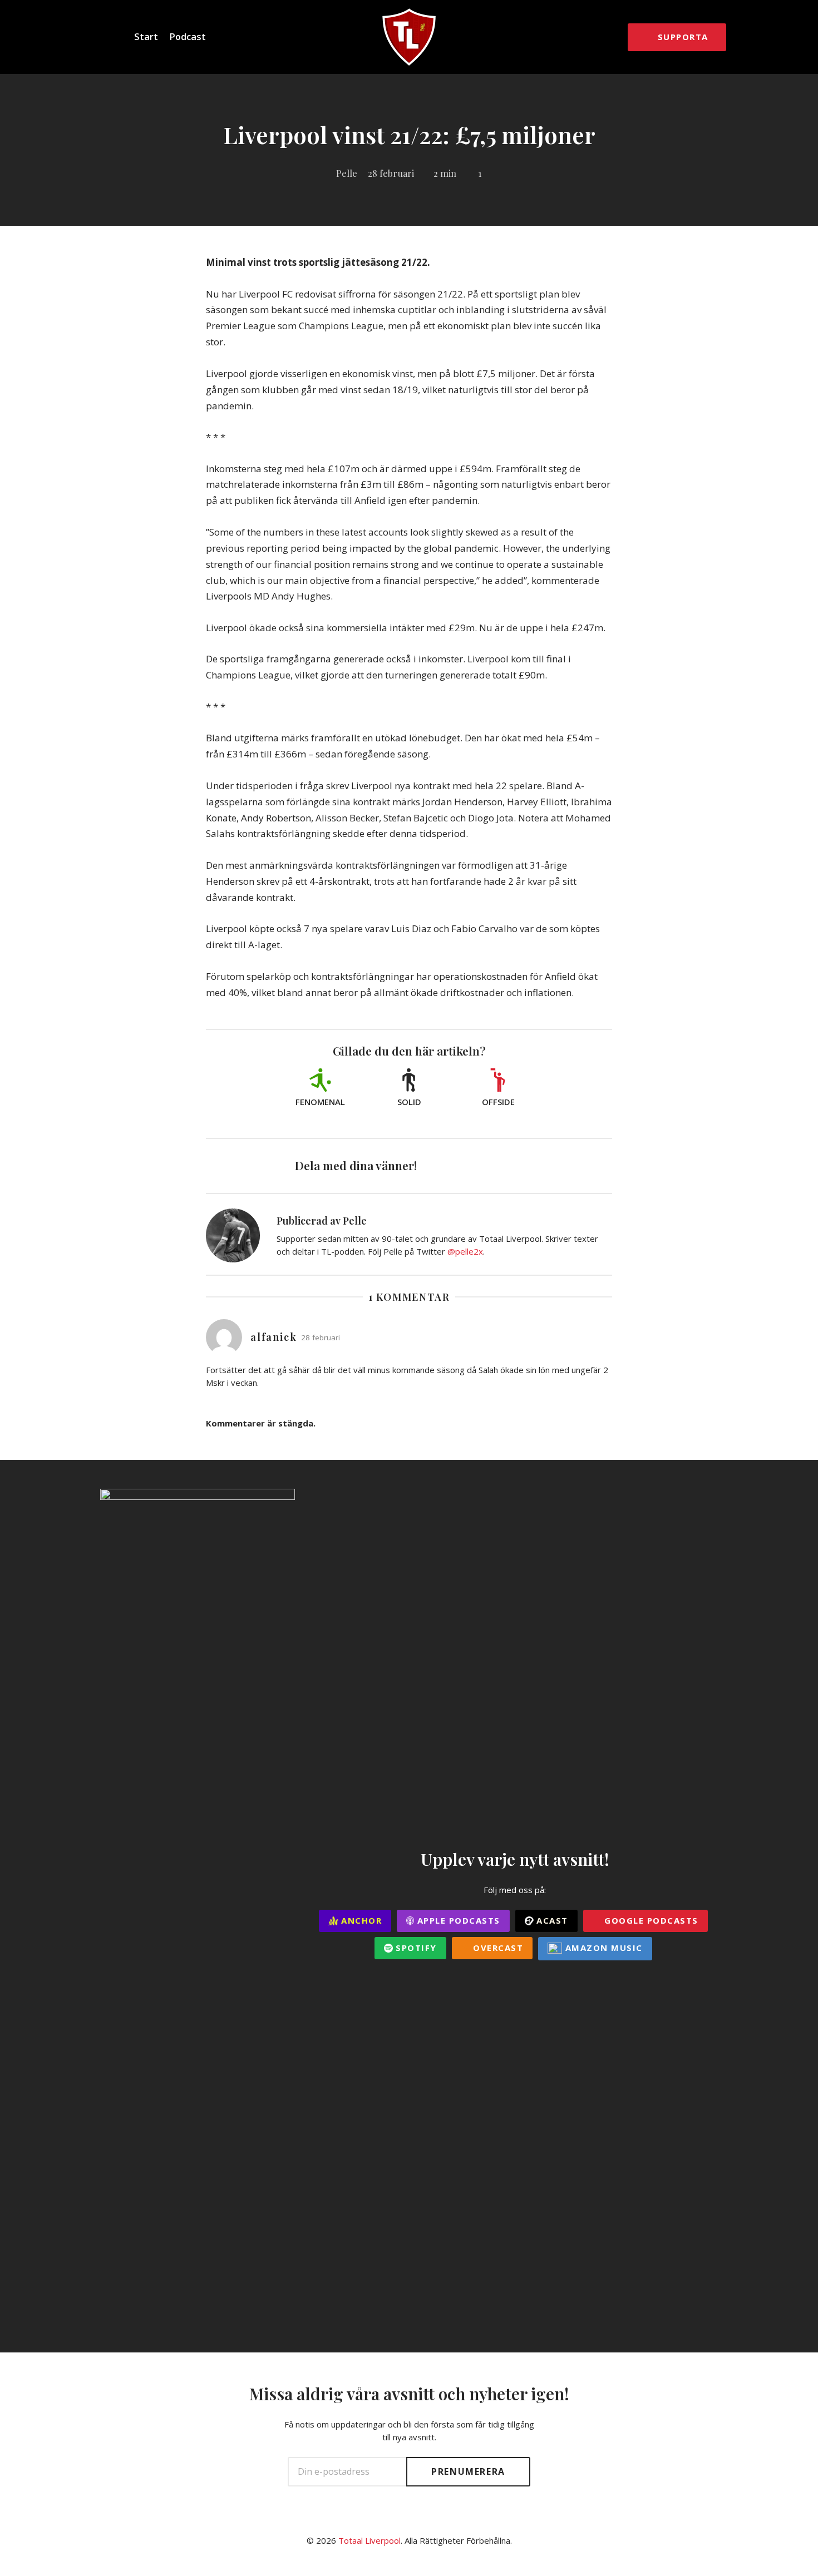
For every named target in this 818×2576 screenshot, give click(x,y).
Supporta (683, 37)
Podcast (188, 36)
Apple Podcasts (457, 1920)
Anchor (360, 1920)
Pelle (347, 173)
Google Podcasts (650, 1920)
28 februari (391, 173)
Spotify (415, 1948)
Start (146, 36)
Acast (551, 1920)
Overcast (497, 1948)
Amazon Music (602, 1948)
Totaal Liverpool (369, 2540)
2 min (445, 173)
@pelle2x (465, 1251)
